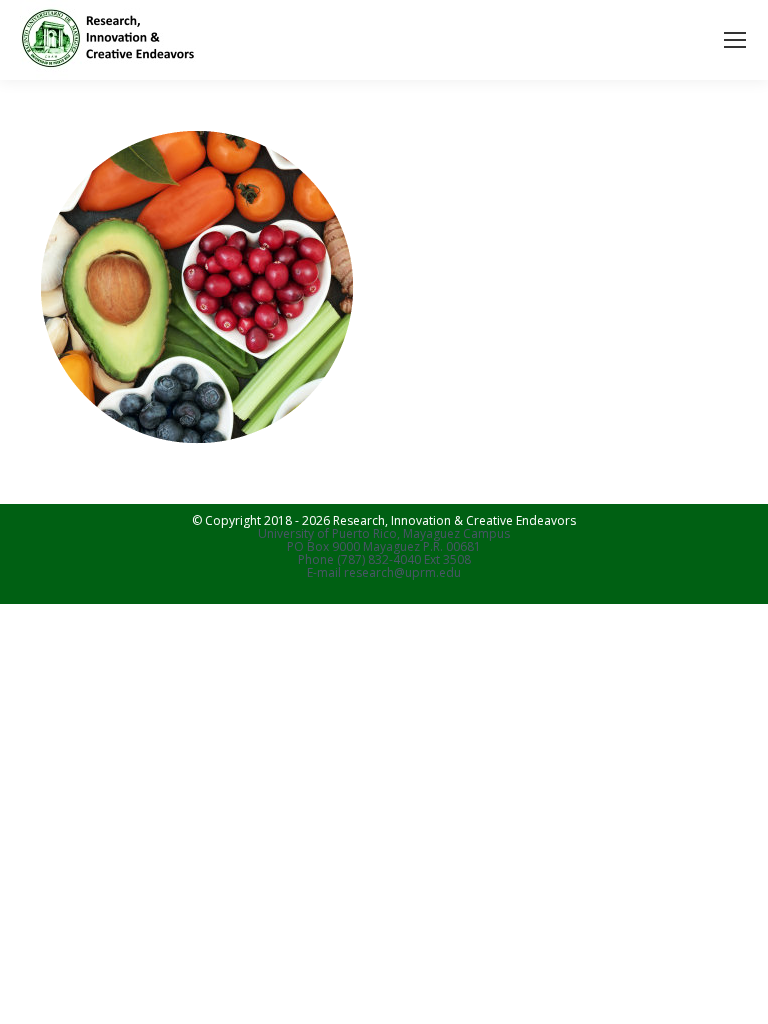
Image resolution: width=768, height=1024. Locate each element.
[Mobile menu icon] (735, 40)
